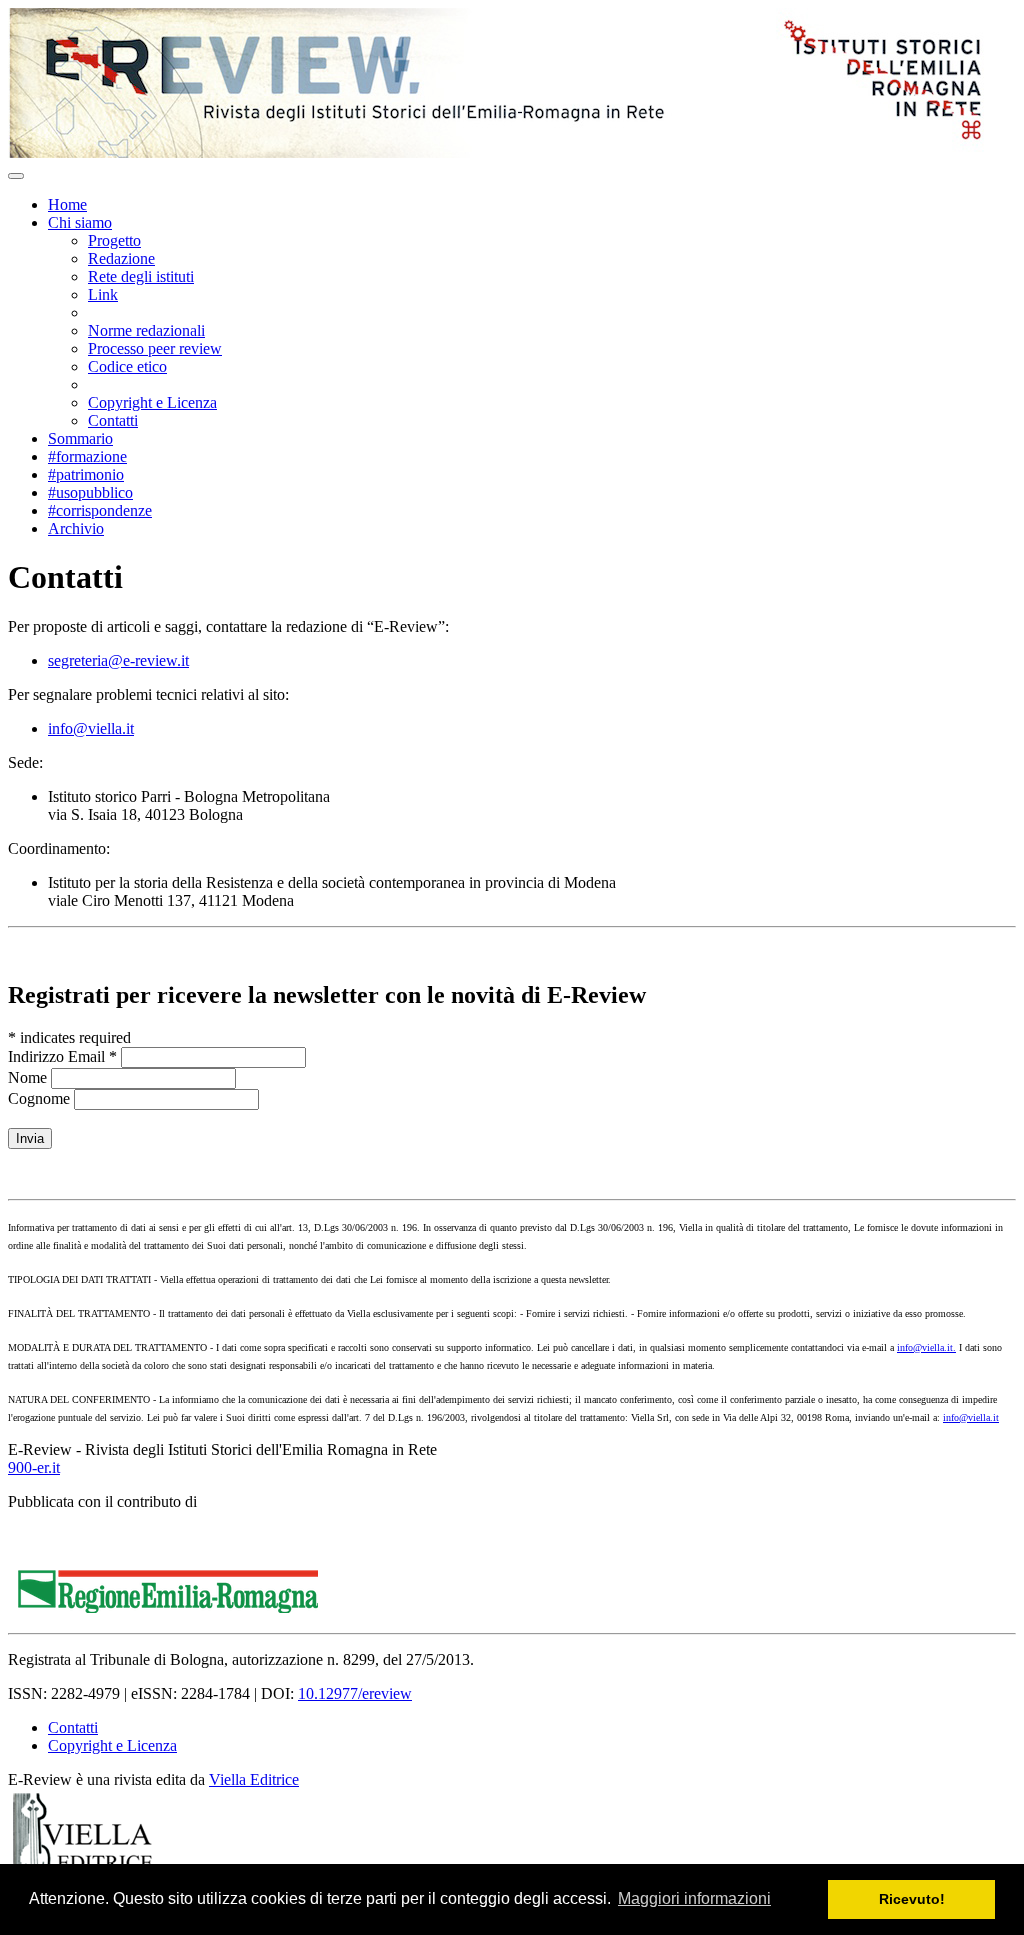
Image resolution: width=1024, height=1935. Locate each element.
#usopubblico (90, 492)
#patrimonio (86, 474)
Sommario (80, 438)
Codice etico (127, 366)
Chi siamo (80, 222)
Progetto (114, 240)
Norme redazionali (146, 330)
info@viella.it (91, 728)
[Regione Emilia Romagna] (168, 1607)
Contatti (113, 420)
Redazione (121, 258)
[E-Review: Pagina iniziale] (498, 152)
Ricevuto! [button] (912, 1899)
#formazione (87, 456)
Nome (29, 1077)
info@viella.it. (926, 1347)
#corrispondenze (100, 510)
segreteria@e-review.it (118, 660)
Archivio (76, 528)
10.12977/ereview (355, 1693)
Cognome (39, 1098)
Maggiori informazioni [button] (694, 1898)
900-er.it (34, 1467)
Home (67, 204)
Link (103, 294)
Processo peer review (155, 348)
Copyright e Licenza (152, 402)
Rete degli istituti (141, 276)
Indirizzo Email (62, 1056)
